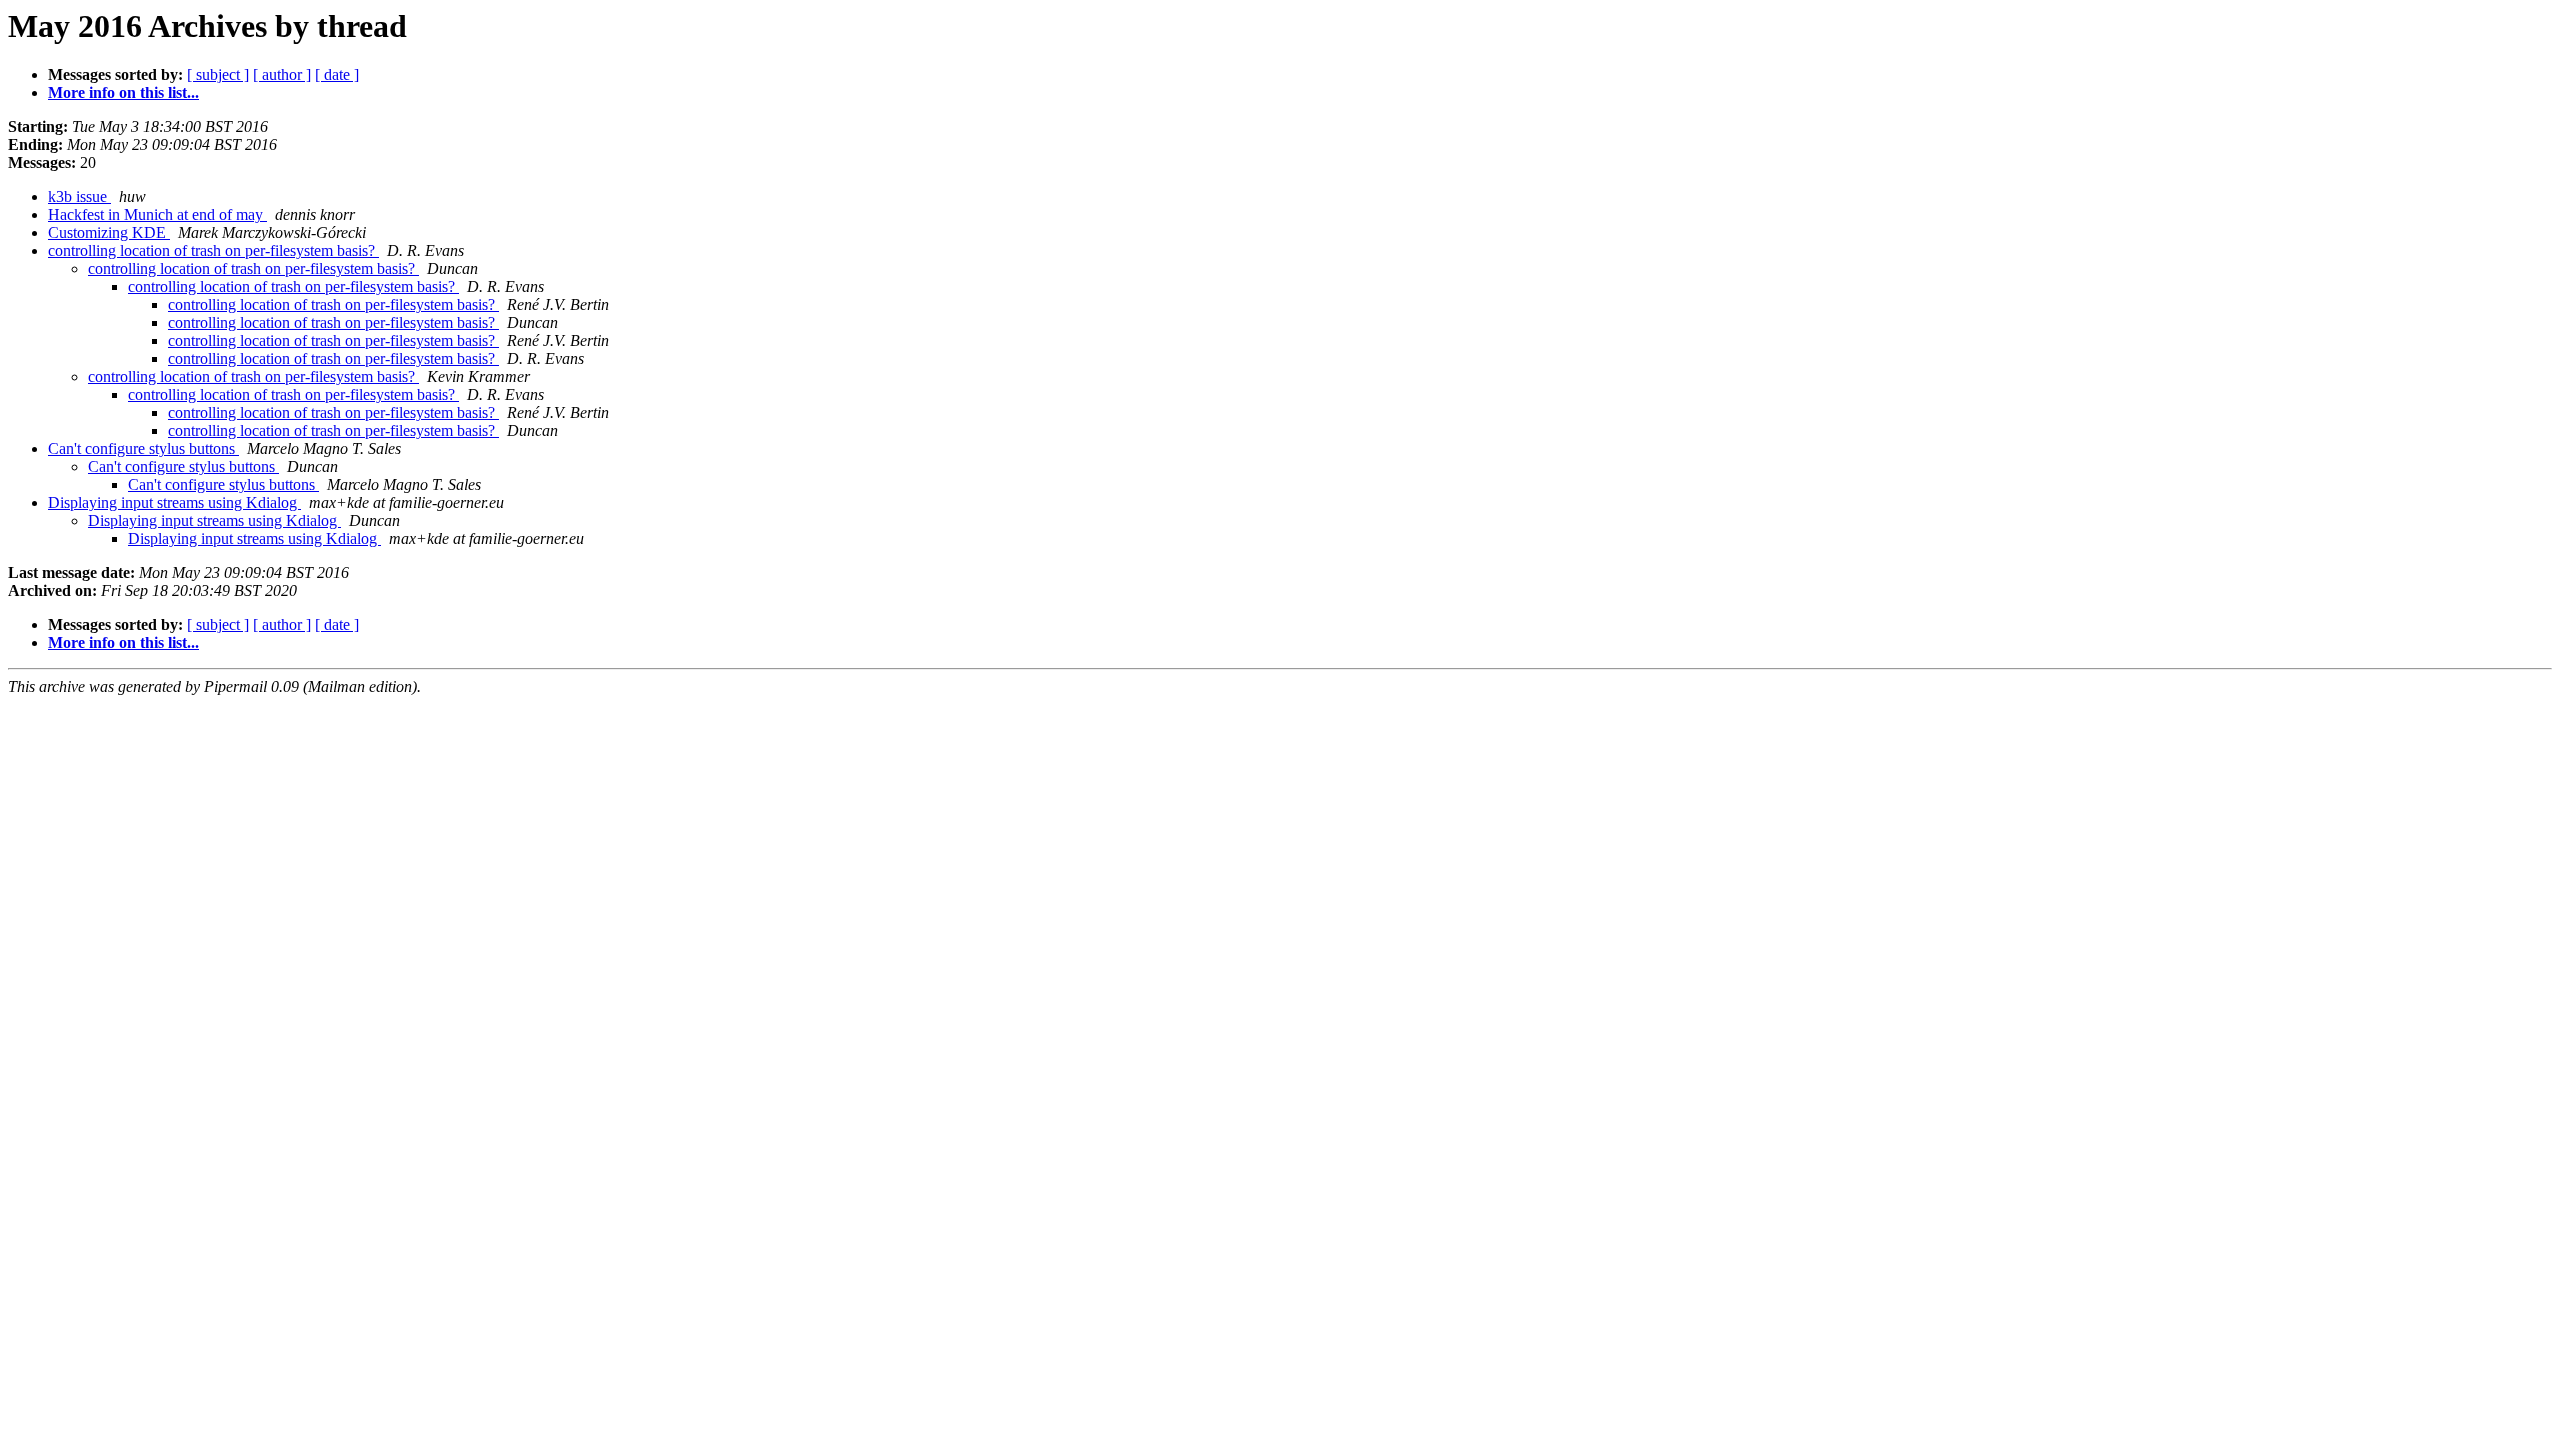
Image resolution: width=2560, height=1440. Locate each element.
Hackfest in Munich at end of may (157, 214)
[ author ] (282, 74)
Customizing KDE (109, 232)
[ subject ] (218, 74)
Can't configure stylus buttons (143, 448)
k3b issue (79, 196)
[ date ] (337, 74)
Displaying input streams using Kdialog (174, 502)
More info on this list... (123, 92)
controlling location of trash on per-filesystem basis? (213, 250)
